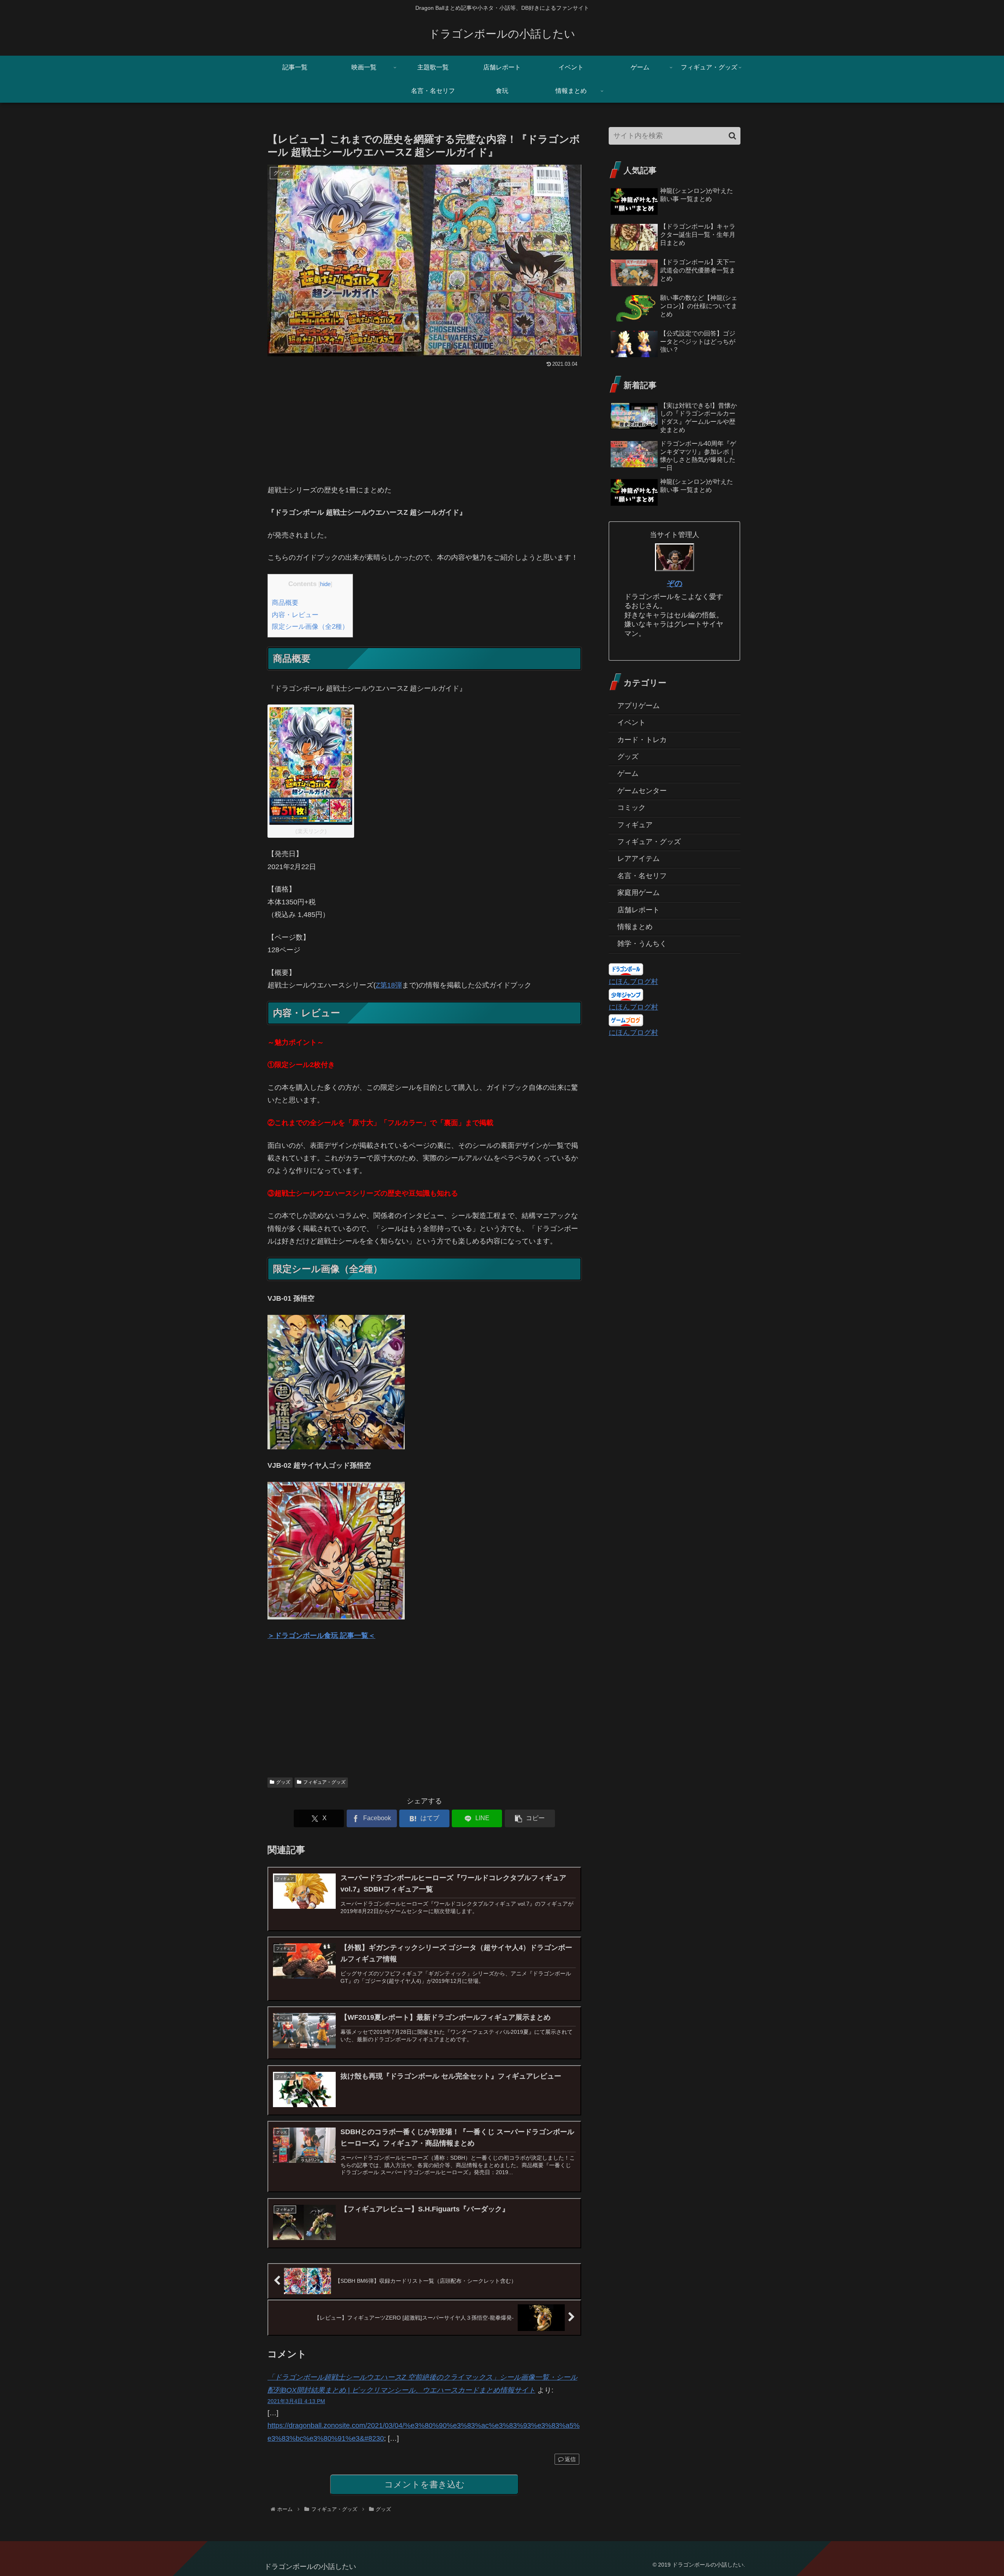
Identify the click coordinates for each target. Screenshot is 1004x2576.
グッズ (283, 1782)
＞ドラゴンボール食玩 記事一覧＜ (321, 1636)
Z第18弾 (389, 985)
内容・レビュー (295, 615)
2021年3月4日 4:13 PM (296, 2401)
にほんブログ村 (633, 982)
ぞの (675, 583)
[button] (530, 1818)
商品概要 (285, 603)
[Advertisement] (424, 429)
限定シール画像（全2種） (310, 627)
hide (325, 584)
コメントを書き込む (425, 2484)
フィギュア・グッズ (324, 1782)
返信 (570, 2459)
